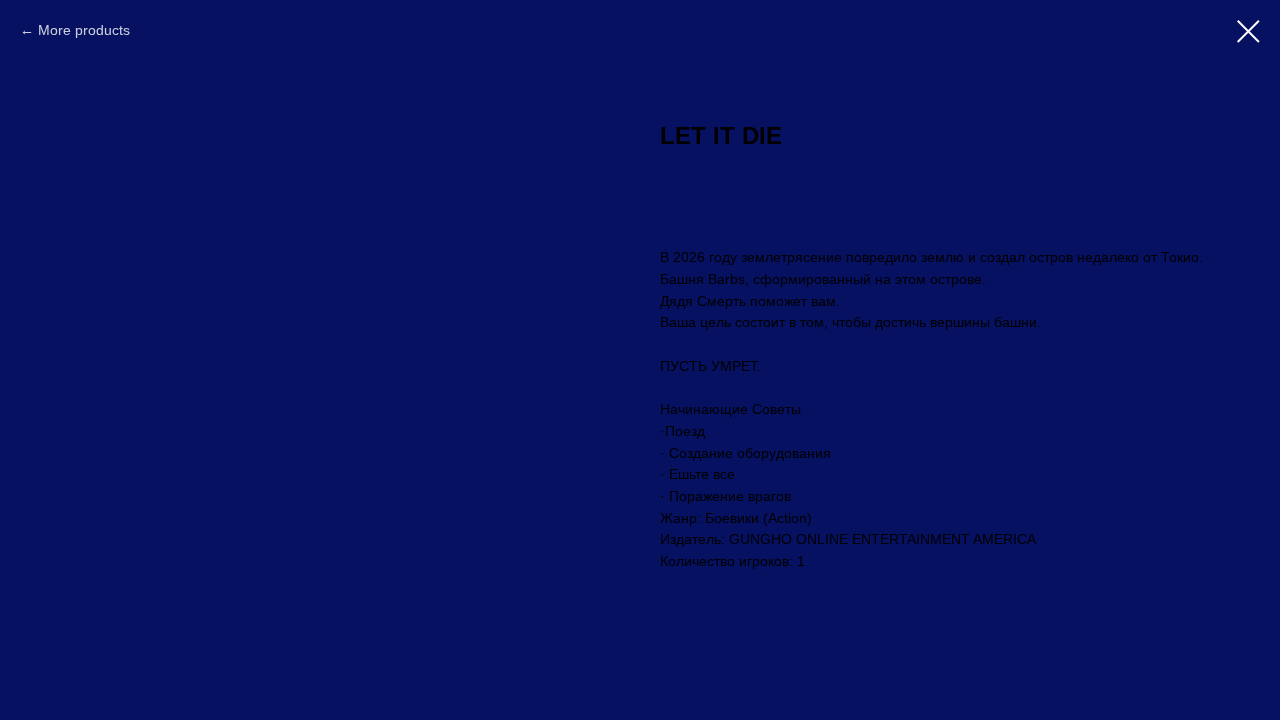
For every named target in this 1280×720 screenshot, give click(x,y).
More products (84, 30)
